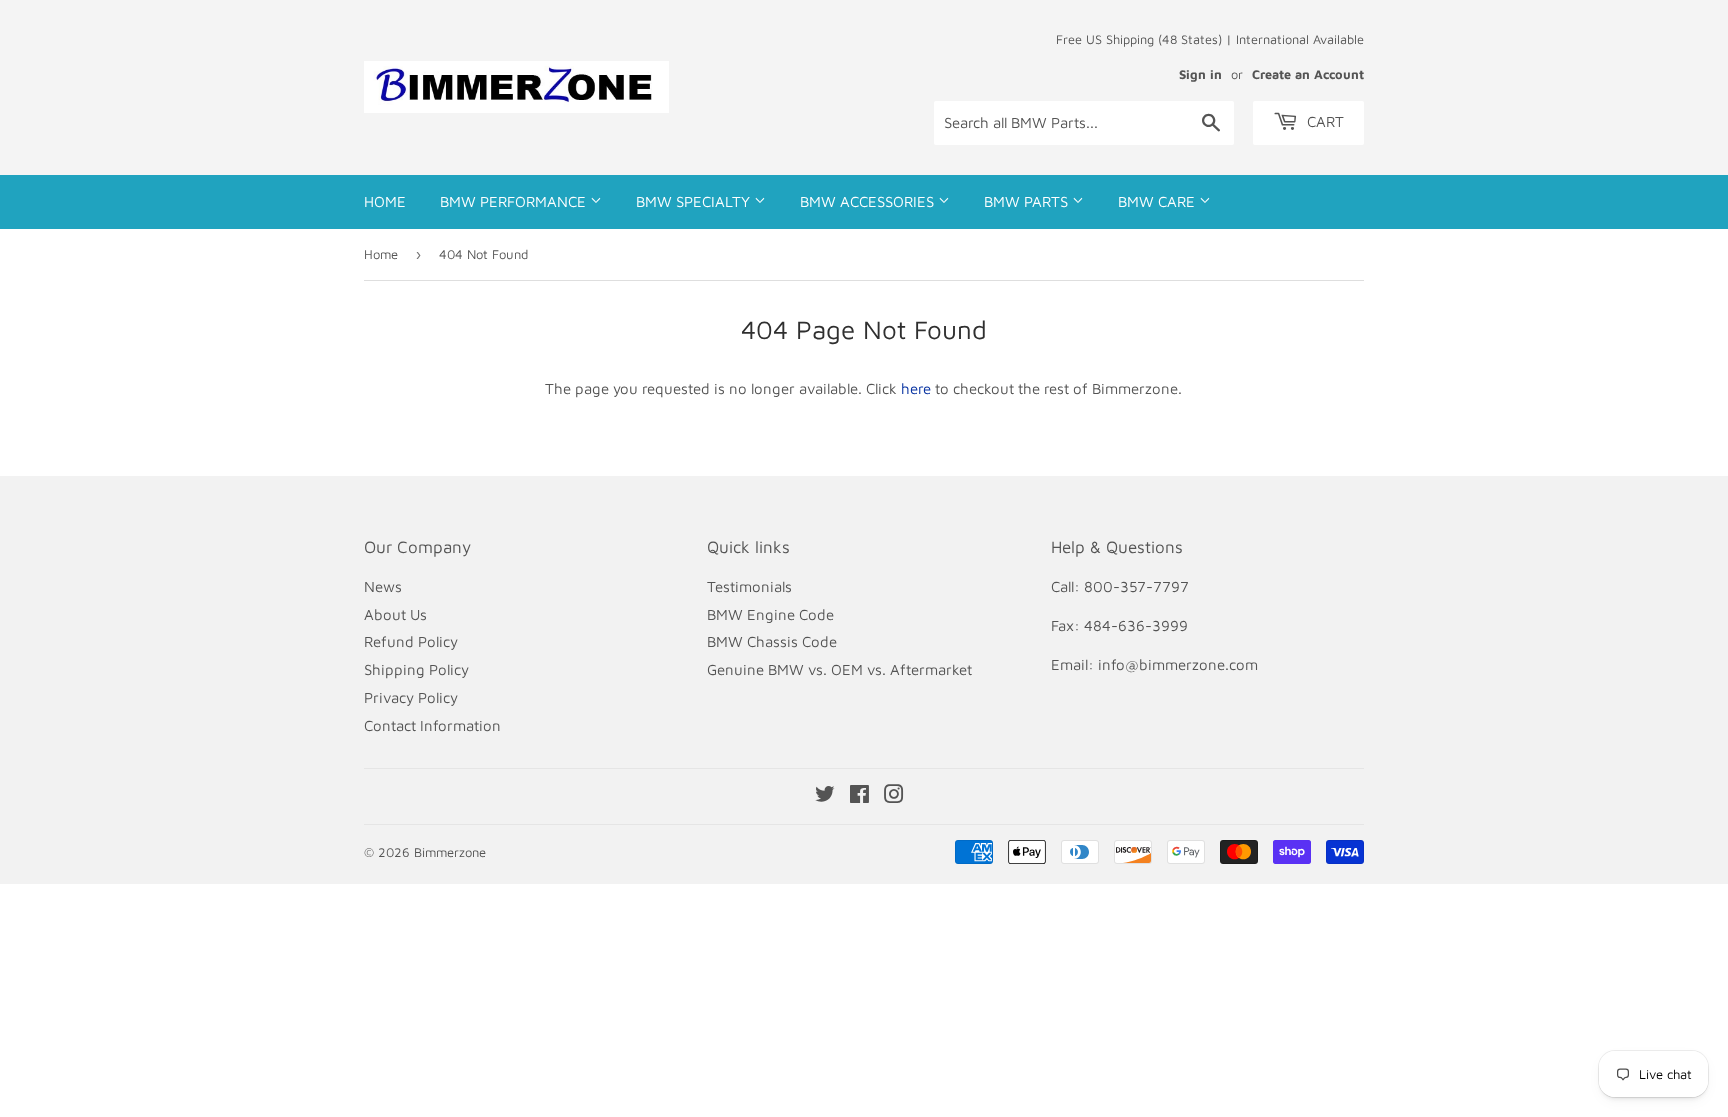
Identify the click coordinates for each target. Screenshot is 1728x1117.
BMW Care (1158, 201)
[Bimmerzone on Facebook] (859, 796)
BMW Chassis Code (772, 641)
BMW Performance (515, 201)
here (916, 388)
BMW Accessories (869, 201)
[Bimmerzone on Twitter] (825, 796)
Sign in (1200, 74)
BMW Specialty (695, 201)
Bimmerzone (450, 852)
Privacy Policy (411, 697)
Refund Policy (411, 641)
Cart (1323, 121)
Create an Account (1308, 74)
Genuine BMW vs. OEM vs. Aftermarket (839, 669)
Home (385, 201)
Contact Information (432, 725)
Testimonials (749, 586)
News (383, 586)
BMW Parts (1028, 201)
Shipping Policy (416, 669)
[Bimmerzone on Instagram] (894, 796)
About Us (395, 614)
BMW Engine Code (770, 614)
